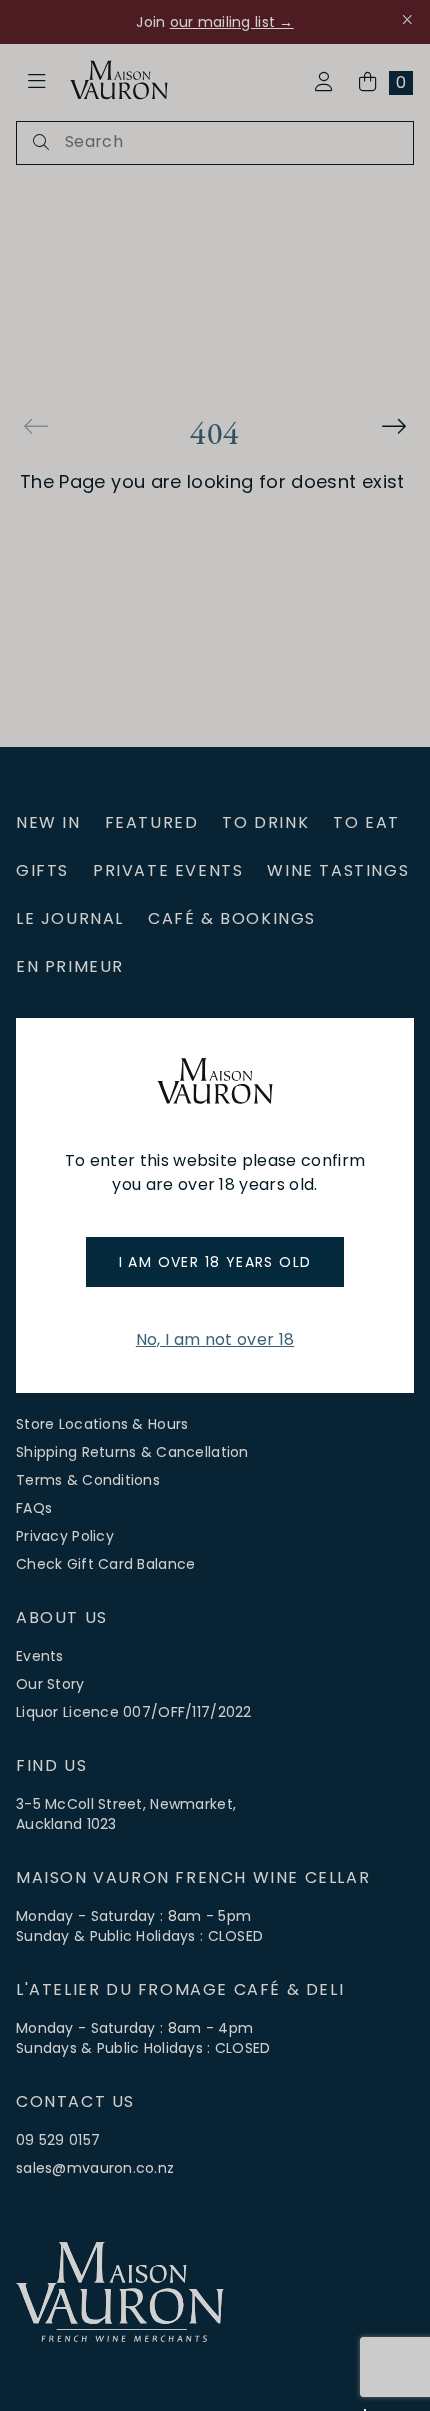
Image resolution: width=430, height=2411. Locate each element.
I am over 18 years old (215, 1262)
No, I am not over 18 (215, 1339)
